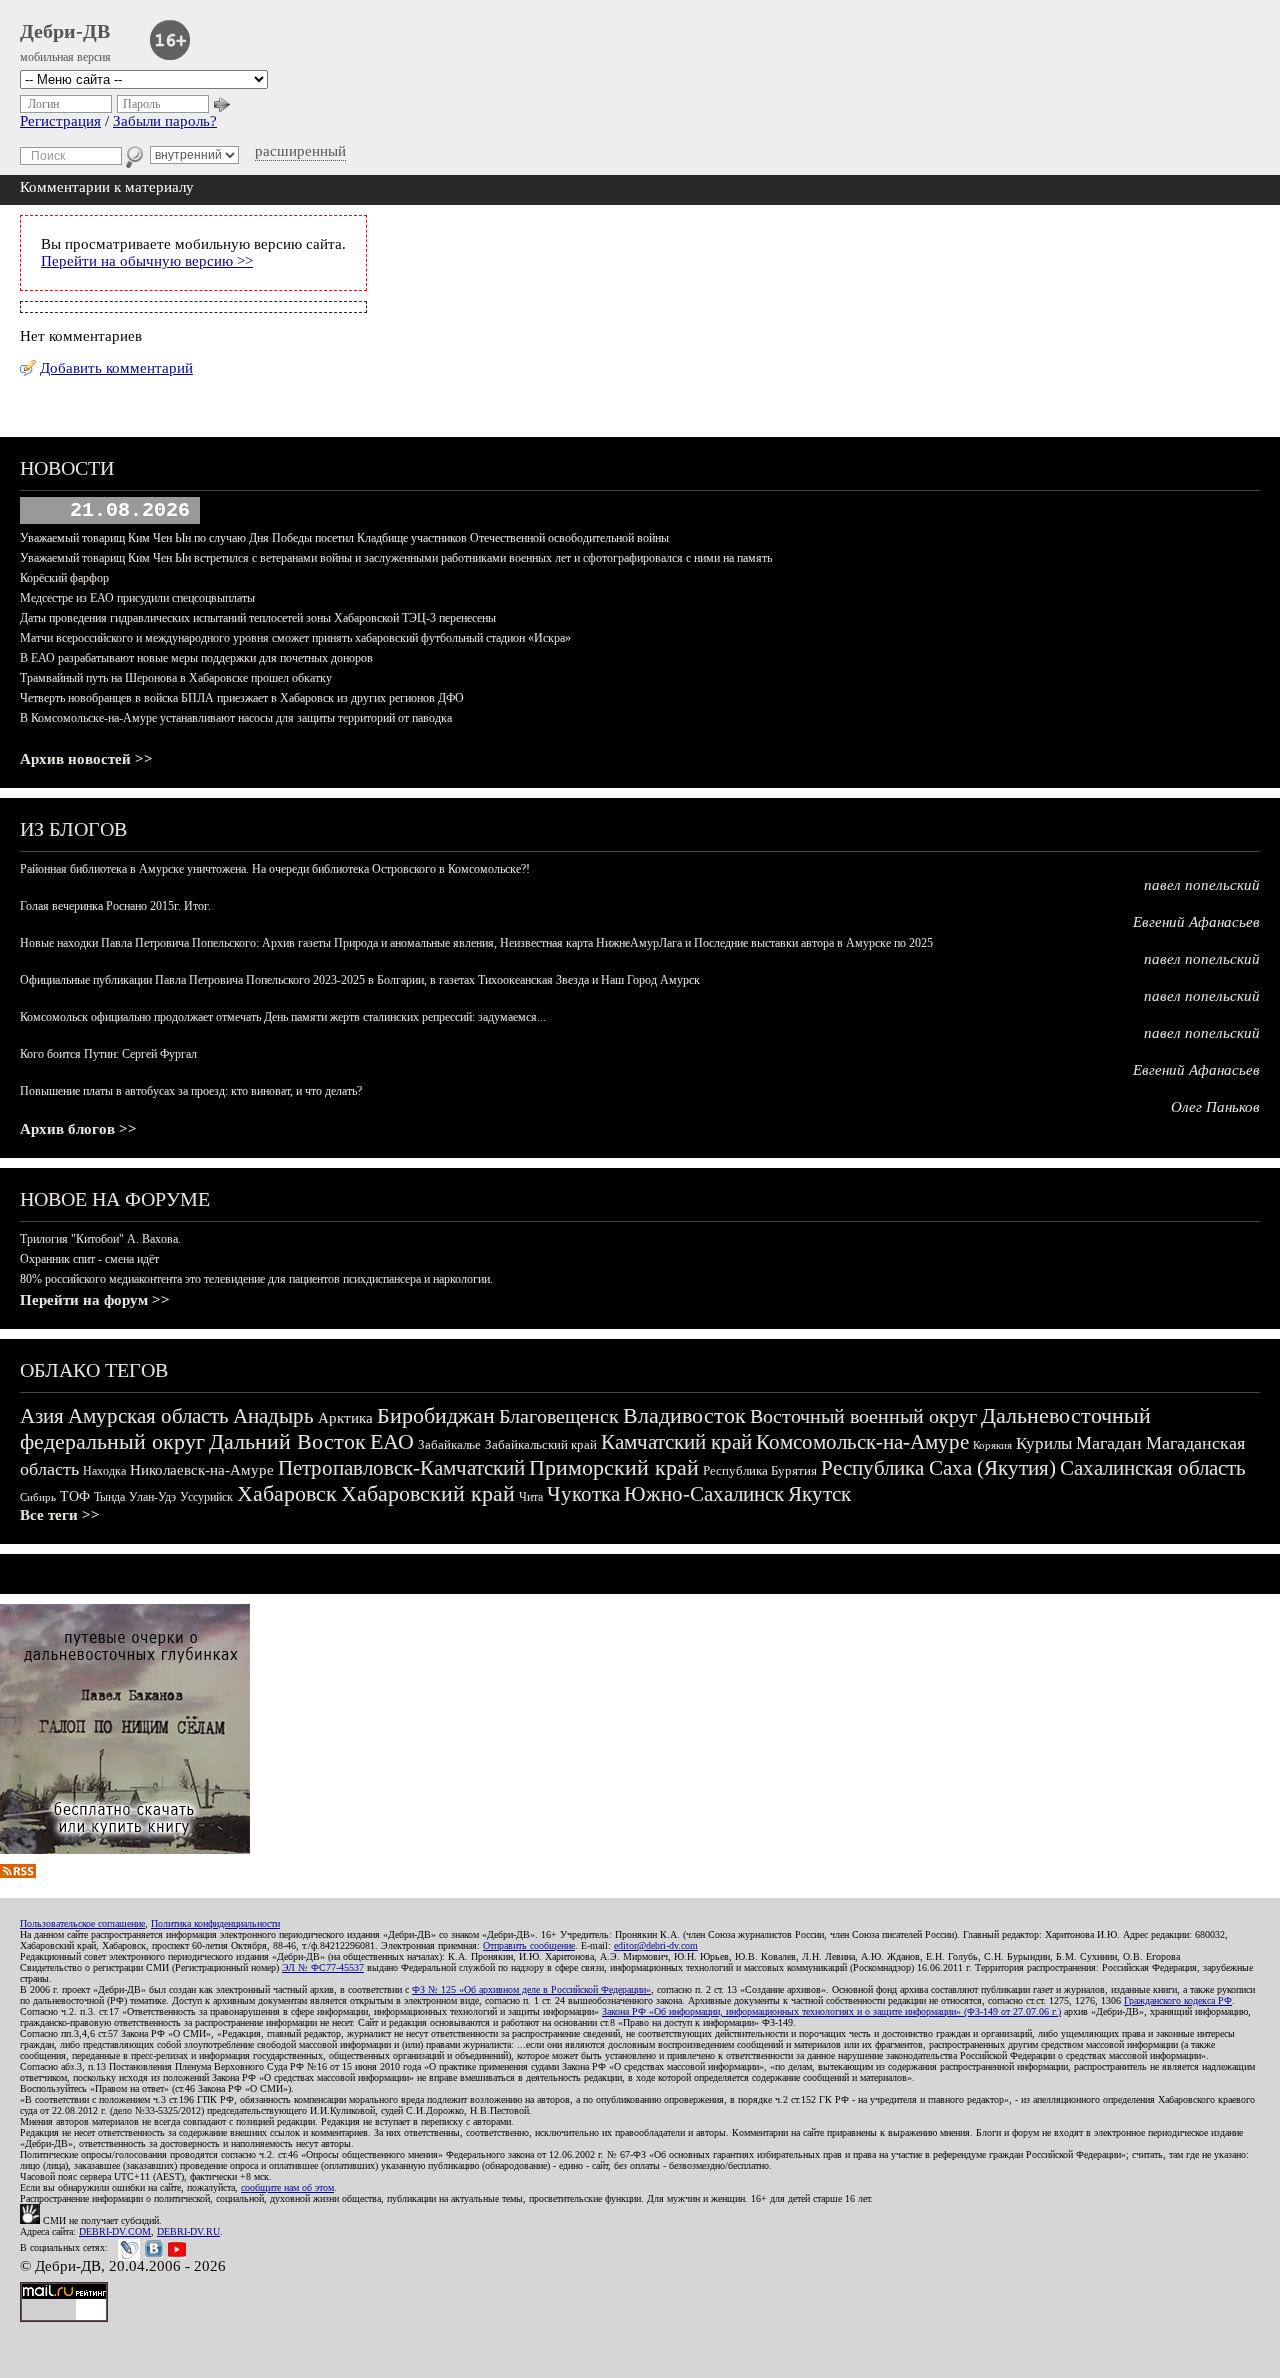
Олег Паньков (1215, 1107)
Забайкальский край (541, 1444)
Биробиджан (436, 1415)
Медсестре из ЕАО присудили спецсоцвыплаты (137, 598)
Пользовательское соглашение (82, 1923)
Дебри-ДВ (65, 31)
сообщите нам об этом (287, 2187)
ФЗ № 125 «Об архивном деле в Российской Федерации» (531, 1989)
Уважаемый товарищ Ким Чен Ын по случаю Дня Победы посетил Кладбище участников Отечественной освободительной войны (344, 538)
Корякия (992, 1445)
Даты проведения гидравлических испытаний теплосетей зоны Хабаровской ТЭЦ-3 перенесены (258, 618)
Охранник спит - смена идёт (89, 1259)
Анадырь (273, 1416)
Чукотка (583, 1494)
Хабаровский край (428, 1493)
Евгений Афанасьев (1196, 922)
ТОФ (75, 1496)
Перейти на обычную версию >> (147, 261)
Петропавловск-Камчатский (401, 1468)
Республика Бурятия (760, 1470)
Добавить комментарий (116, 368)
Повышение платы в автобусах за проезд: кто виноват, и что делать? (191, 1091)
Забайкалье (449, 1444)
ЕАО (392, 1441)
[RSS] (18, 1873)
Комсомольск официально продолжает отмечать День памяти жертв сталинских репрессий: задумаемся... (283, 1017)
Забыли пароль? (165, 121)
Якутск (819, 1494)
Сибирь (38, 1497)
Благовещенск (559, 1416)
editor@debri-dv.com (656, 1945)
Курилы (1044, 1443)
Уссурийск (206, 1497)
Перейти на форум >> (95, 1300)
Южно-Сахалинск (704, 1494)
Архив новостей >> (86, 759)
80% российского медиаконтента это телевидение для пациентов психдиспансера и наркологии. (256, 1279)
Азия (42, 1416)
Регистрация (60, 121)
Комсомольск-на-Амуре (862, 1442)
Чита (531, 1497)
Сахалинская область (1153, 1468)
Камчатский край (676, 1442)
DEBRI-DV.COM (115, 2231)
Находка (104, 1471)
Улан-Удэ (152, 1497)
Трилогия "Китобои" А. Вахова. (100, 1239)
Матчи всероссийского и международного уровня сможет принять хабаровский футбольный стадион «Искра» (295, 638)
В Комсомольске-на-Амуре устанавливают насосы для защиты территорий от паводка (236, 718)
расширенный (300, 151)
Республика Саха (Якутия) (938, 1468)
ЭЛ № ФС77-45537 (323, 1967)
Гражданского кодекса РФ (1178, 2000)
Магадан (1109, 1443)
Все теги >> (60, 1515)
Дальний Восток (287, 1441)
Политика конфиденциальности (215, 1923)
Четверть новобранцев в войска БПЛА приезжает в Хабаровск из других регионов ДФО (242, 698)
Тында (109, 1497)
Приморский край (614, 1467)
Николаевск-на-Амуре (202, 1470)
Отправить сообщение (529, 1945)
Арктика (345, 1418)
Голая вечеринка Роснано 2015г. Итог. (115, 906)
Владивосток (684, 1415)
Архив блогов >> (78, 1129)
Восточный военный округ (863, 1416)
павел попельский (1202, 885)
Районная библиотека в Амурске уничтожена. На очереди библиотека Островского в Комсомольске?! (275, 869)
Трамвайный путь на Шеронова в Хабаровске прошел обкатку (176, 678)
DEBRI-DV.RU (188, 2231)
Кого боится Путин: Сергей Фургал (108, 1054)
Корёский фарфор (64, 578)
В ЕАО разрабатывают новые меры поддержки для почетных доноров (196, 658)
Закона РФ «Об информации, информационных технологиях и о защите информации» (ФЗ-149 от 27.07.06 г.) (831, 2011)
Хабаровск (287, 1493)
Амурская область (148, 1416)
